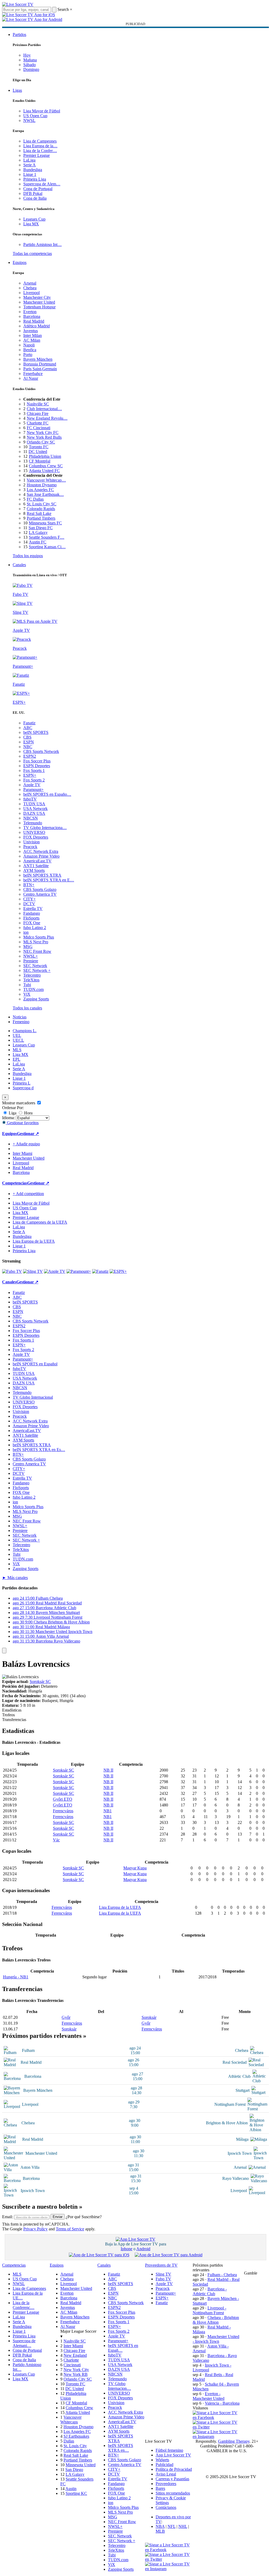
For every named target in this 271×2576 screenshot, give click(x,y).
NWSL (29, 120)
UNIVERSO (34, 832)
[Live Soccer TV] (18, 4)
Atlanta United (78, 2412)
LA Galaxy (38, 532)
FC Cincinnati (39, 428)
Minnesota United (81, 2465)
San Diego (74, 2470)
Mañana (30, 60)
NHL (183, 2526)
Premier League (37, 155)
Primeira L (22, 1083)
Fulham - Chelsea (222, 2275)
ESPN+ (30, 775)
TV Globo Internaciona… (45, 828)
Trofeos (8, 1715)
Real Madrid (34, 321)
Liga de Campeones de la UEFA (40, 1222)
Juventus (31, 331)
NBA (160, 2526)
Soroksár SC (40, 1682)
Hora (28, 1113)
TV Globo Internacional (33, 1397)
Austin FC (38, 542)
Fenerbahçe (33, 374)
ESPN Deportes (37, 766)
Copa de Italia (35, 198)
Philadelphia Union (45, 456)
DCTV (29, 904)
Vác (56, 1840)
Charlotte (71, 2360)
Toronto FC (39, 447)
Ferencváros (63, 1811)
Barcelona (32, 316)
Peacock (30, 847)
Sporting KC (76, 2493)
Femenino (21, 1022)
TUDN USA (34, 804)
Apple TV (32, 785)
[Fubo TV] (12, 1271)
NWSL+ (31, 956)
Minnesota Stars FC (45, 523)
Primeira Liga (35, 179)
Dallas (69, 2441)
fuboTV (30, 799)
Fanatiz (29, 723)
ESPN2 (30, 756)
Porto (28, 354)
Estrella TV (33, 909)
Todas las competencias (32, 253)
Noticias (20, 1017)
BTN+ (29, 885)
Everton (30, 312)
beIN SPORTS (36, 732)
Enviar (58, 2217)
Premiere (31, 961)
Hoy (27, 55)
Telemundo (33, 823)
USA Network (35, 809)
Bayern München (38, 359)
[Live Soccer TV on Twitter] (216, 2427)
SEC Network (35, 966)
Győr (66, 2017)
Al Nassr (31, 378)
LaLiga (29, 160)
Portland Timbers (41, 518)
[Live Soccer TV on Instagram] (216, 2437)
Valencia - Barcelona (222, 2403)
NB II (108, 1770)
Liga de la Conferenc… (24, 2305)
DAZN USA (34, 813)
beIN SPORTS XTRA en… (121, 2448)
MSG (28, 947)
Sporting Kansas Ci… (47, 547)
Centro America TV (40, 894)
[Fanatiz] (100, 1271)
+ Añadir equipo (26, 1144)
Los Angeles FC (40, 490)
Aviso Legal (166, 2474)
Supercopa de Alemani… (24, 2343)
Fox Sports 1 (34, 770)
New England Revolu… (47, 418)
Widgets (162, 2460)
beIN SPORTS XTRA (42, 875)
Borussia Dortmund (40, 364)
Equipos (20, 262)
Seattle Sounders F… (47, 537)
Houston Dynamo (42, 485)
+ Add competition (28, 1194)
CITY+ (30, 899)
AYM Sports (34, 870)
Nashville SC (38, 404)
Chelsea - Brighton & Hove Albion (216, 2320)
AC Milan (32, 340)
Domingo (31, 69)
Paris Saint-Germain (40, 369)
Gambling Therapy (234, 2441)
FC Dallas (35, 499)
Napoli (29, 345)
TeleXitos (31, 980)
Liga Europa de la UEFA (34, 1241)
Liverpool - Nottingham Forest (209, 2310)
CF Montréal (40, 461)
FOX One (32, 923)
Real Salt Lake (39, 513)
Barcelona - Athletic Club (210, 2291)
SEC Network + (37, 970)
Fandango (32, 913)
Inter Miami (73, 2346)
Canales (19, 565)
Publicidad (164, 2465)
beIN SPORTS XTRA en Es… (39, 1450)
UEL (17, 1035)
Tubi (27, 985)
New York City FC (43, 433)
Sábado (30, 65)
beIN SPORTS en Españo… (47, 794)
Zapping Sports (36, 999)
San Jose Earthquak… (45, 494)
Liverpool (31, 293)
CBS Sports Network (41, 751)
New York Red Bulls (44, 437)
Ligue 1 (30, 174)
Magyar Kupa (135, 1868)
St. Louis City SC (42, 504)
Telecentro (32, 975)
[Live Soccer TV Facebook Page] (216, 2417)
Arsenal (30, 283)
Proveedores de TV (161, 2265)
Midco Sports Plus (39, 937)
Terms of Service (70, 2229)
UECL (18, 1040)
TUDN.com (33, 989)
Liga (12, 1113)
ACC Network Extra (41, 851)
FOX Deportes (36, 837)
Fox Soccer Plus (37, 761)
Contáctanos (166, 2507)
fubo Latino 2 (35, 928)
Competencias (15, 1183)
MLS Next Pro (36, 942)
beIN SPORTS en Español (35, 1364)
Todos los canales (27, 1008)
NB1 (108, 1811)
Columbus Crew (79, 2408)
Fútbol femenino (169, 2450)
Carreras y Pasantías (172, 2479)
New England (75, 2355)
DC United (38, 452)
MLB (160, 2531)
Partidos (19, 35)
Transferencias (14, 1720)
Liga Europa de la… (40, 146)
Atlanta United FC (44, 471)
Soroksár (149, 2017)
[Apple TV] (55, 1271)
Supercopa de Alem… (42, 184)
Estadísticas (12, 1710)
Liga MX (31, 224)
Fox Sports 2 (34, 780)
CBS (27, 737)
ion (26, 932)
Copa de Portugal (38, 189)
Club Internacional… (44, 409)
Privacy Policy (35, 2229)
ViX (27, 994)
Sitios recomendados (173, 2493)
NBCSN (31, 818)
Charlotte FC (38, 423)
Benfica (30, 350)
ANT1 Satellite (36, 866)
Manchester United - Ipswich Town (216, 2339)
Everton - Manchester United (209, 2396)
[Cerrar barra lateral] (4, 1651)
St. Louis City (75, 2446)
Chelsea (30, 288)
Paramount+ (33, 790)
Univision (31, 842)
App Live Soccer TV (173, 2455)
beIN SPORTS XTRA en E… (49, 880)
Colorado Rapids (41, 509)
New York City (76, 2370)
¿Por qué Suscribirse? (84, 2217)
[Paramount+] (79, 1271)
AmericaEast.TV (37, 861)
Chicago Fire (38, 413)
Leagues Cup (34, 219)
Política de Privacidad (174, 2469)
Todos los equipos (28, 556)
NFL (171, 2526)
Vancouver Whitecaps (71, 2420)
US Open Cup (35, 116)
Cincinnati (72, 2365)
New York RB (76, 2374)
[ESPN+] (118, 1271)
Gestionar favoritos (22, 1123)
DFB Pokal (33, 193)
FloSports (31, 918)
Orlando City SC (41, 442)
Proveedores (166, 2484)
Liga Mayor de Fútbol (42, 111)
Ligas (17, 90)
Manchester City (37, 297)
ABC (28, 728)
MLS (17, 1050)
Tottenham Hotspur (39, 307)
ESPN (29, 742)
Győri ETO (63, 1799)
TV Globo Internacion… (119, 2386)
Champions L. (25, 1031)
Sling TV (163, 2274)
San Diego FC (41, 528)
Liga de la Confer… (40, 151)
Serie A (30, 165)
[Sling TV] (33, 1271)
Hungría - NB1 (16, 1977)
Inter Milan (33, 335)
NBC (28, 747)
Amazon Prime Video (41, 856)
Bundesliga (33, 170)
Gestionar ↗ (28, 1134)
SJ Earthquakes (76, 2436)
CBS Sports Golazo (40, 889)
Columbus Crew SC (46, 466)
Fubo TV (163, 2279)
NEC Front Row (37, 951)
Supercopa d (23, 1088)
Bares (160, 2488)
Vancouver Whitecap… (46, 480)
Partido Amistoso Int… (42, 244)
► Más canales (15, 1578)
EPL (17, 1059)
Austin (71, 2489)
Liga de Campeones (40, 141)
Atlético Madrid (37, 326)
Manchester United (39, 302)
